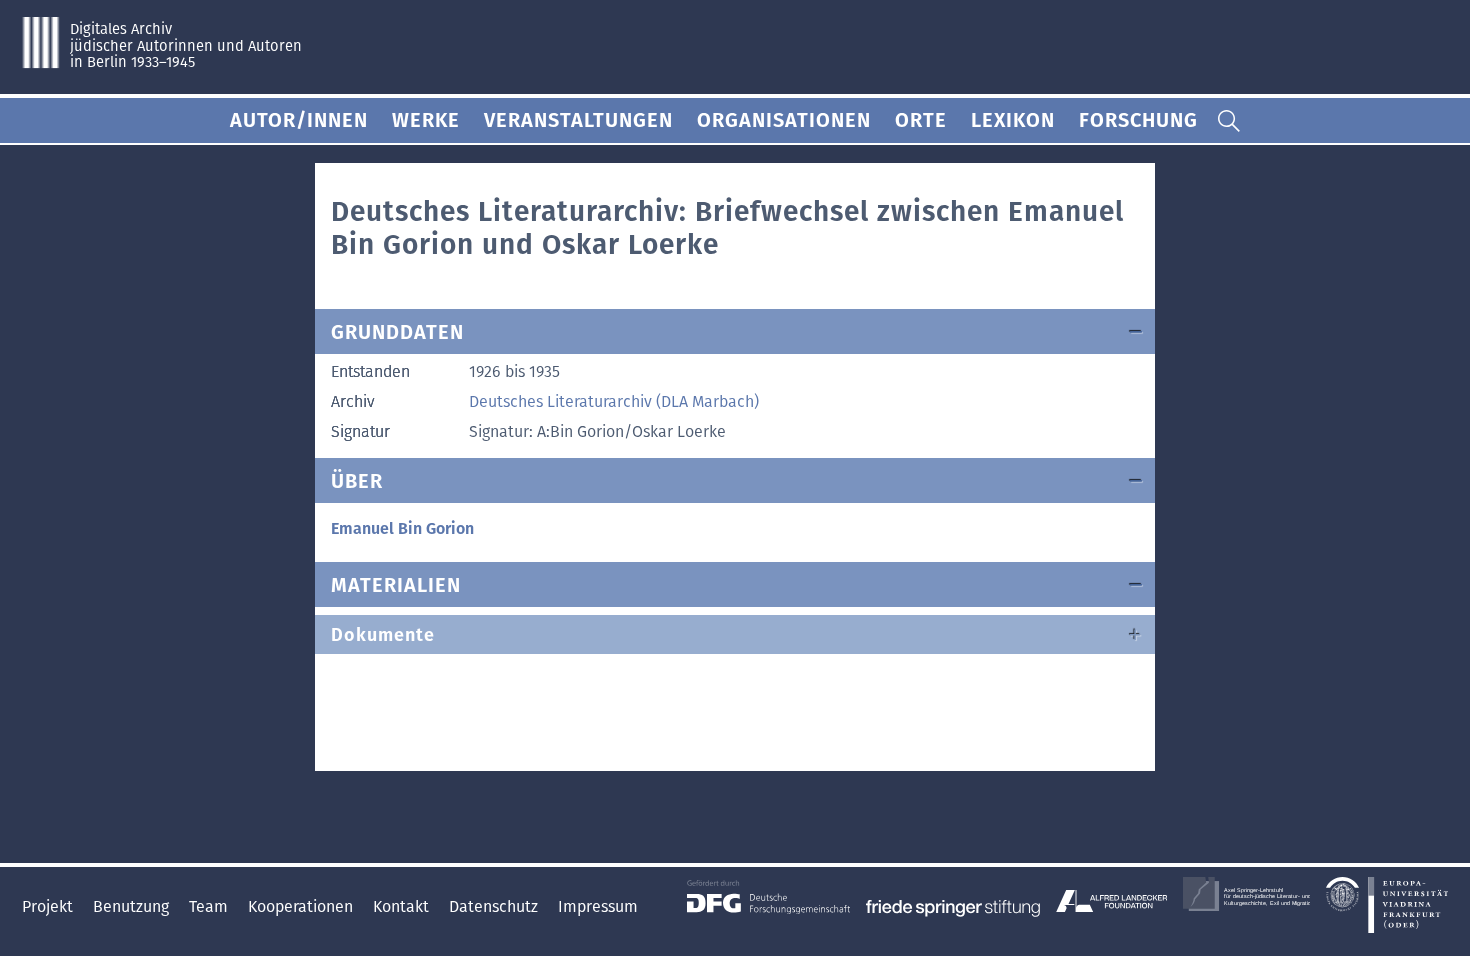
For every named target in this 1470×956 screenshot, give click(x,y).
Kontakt (403, 906)
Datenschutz (495, 906)
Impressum (598, 906)
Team (210, 906)
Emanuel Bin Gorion (402, 528)
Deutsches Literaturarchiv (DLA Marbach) (614, 401)
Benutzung (133, 906)
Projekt (49, 906)
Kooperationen (302, 906)
